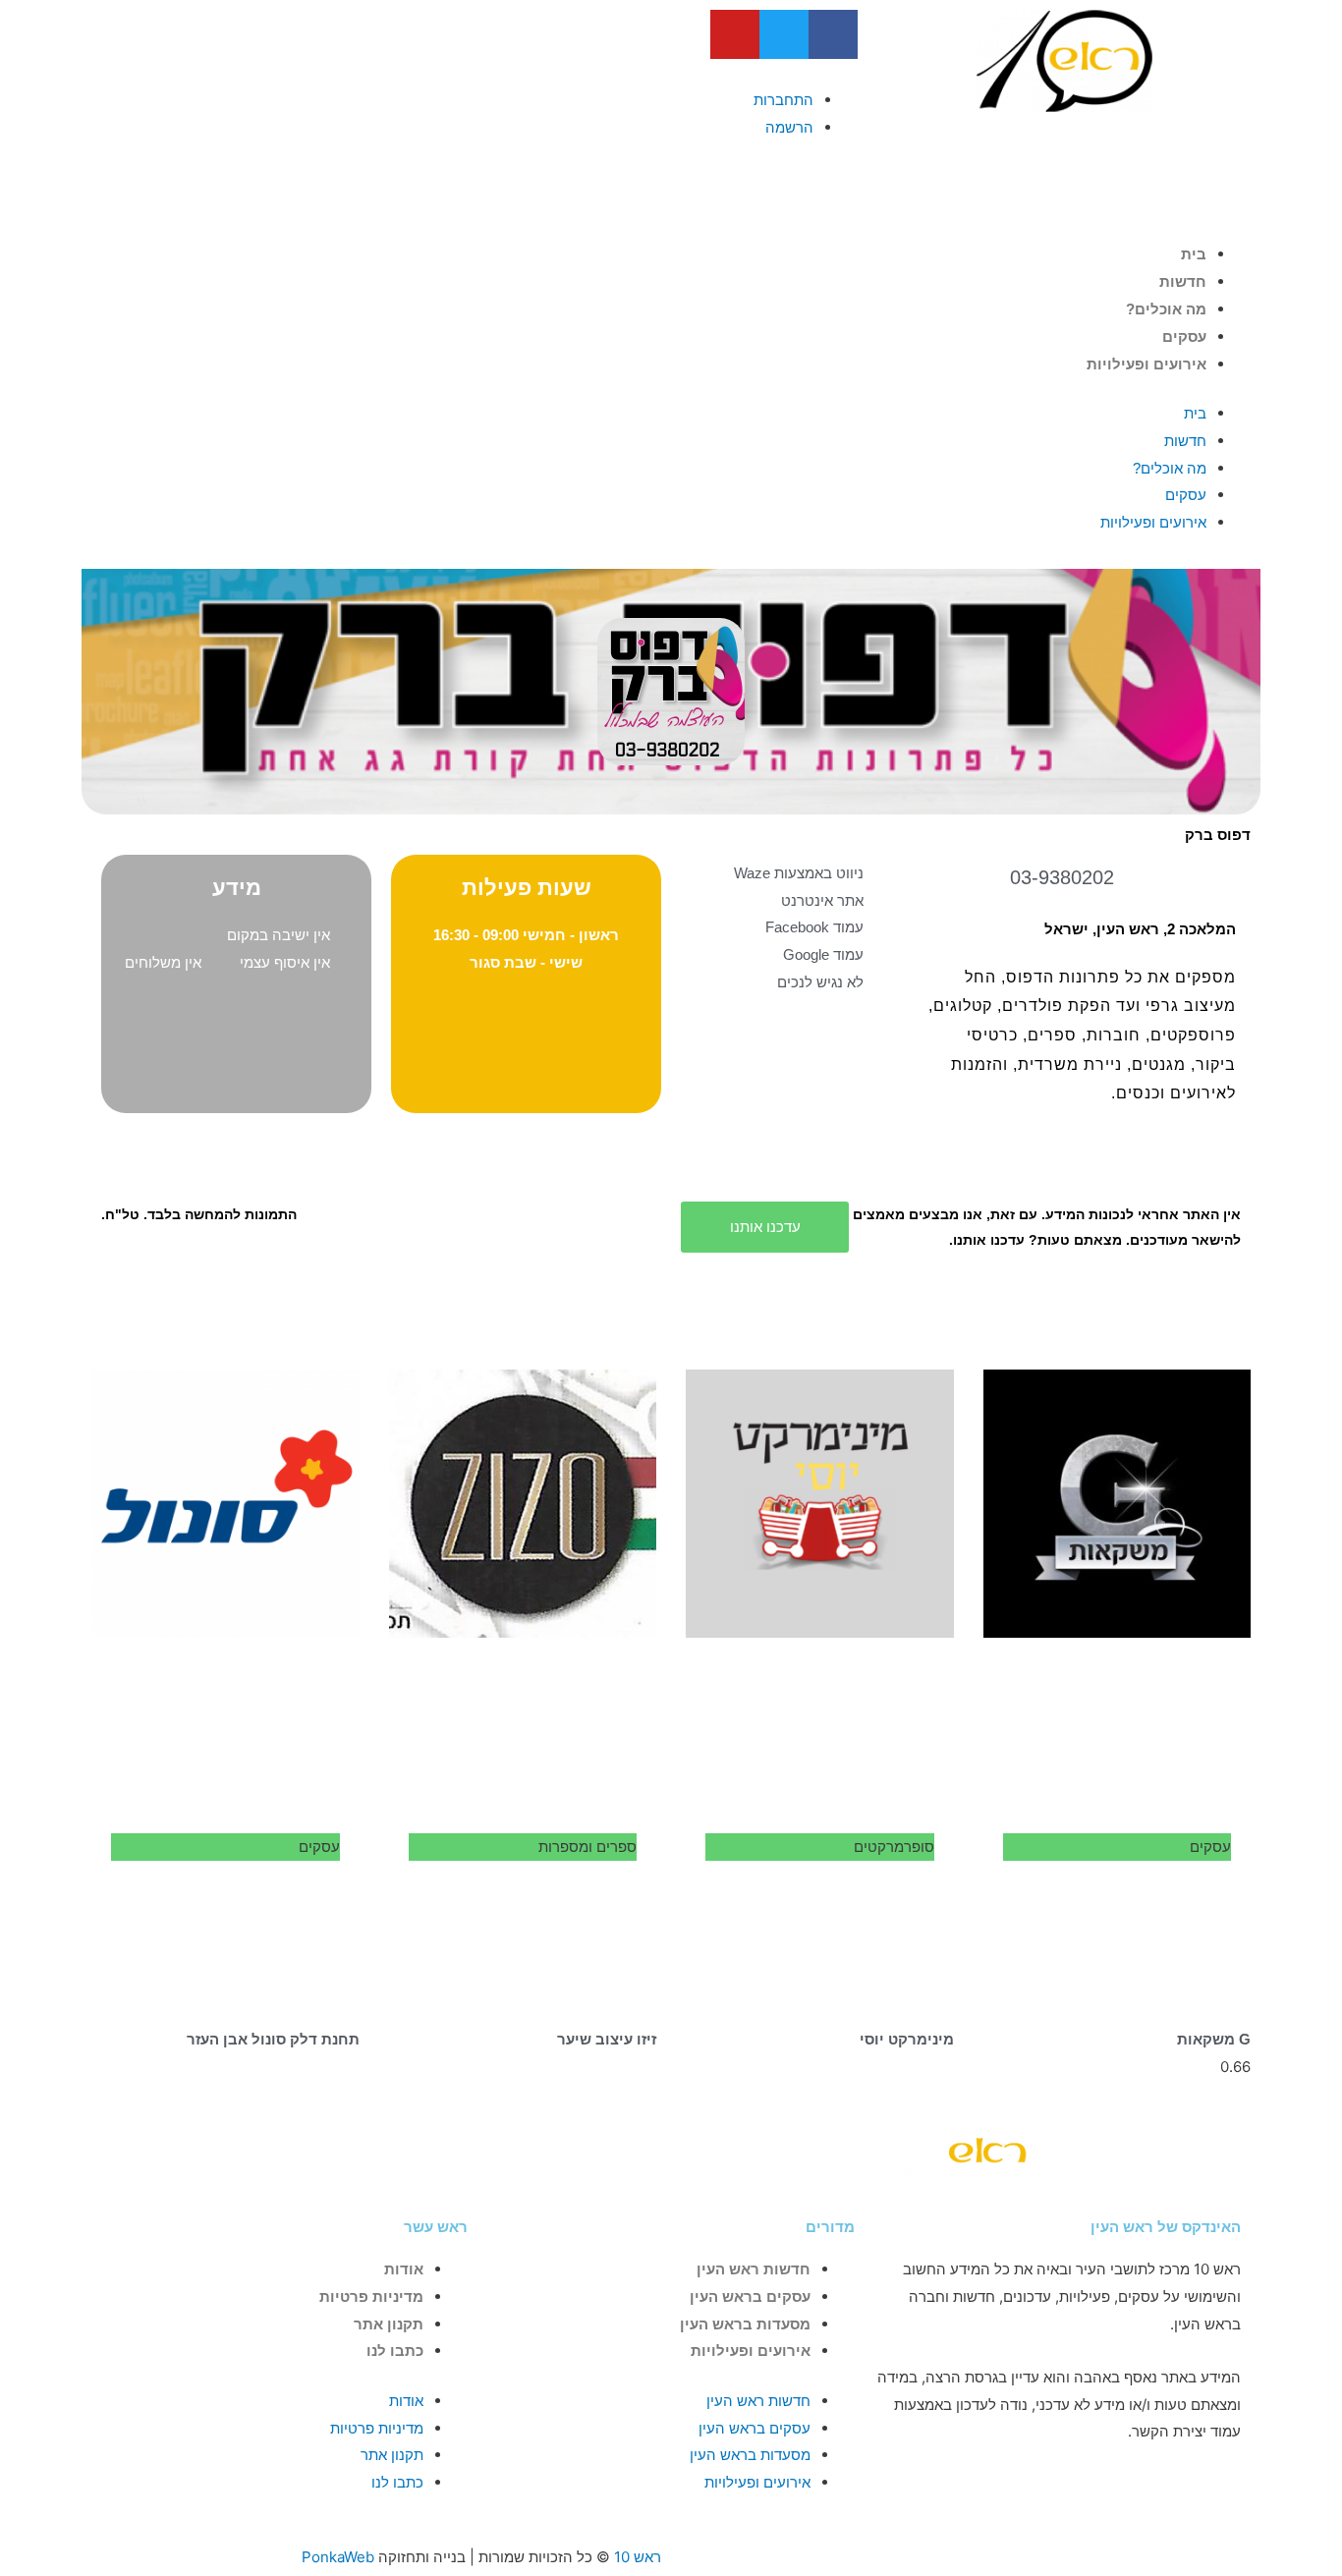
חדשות (1183, 281)
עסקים (1184, 336)
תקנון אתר (389, 2324)
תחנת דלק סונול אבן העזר (273, 2039)
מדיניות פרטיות (371, 2296)
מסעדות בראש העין (745, 2324)
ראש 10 (638, 2557)
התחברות (783, 100)
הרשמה (789, 127)
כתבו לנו (395, 2351)
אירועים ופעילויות (1146, 364)
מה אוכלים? (1166, 309)
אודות (404, 2269)
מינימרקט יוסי (907, 2039)
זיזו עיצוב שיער (607, 2039)
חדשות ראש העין (754, 2269)
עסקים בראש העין (750, 2296)
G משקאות (1214, 2039)
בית (1194, 254)
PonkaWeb (338, 2557)
